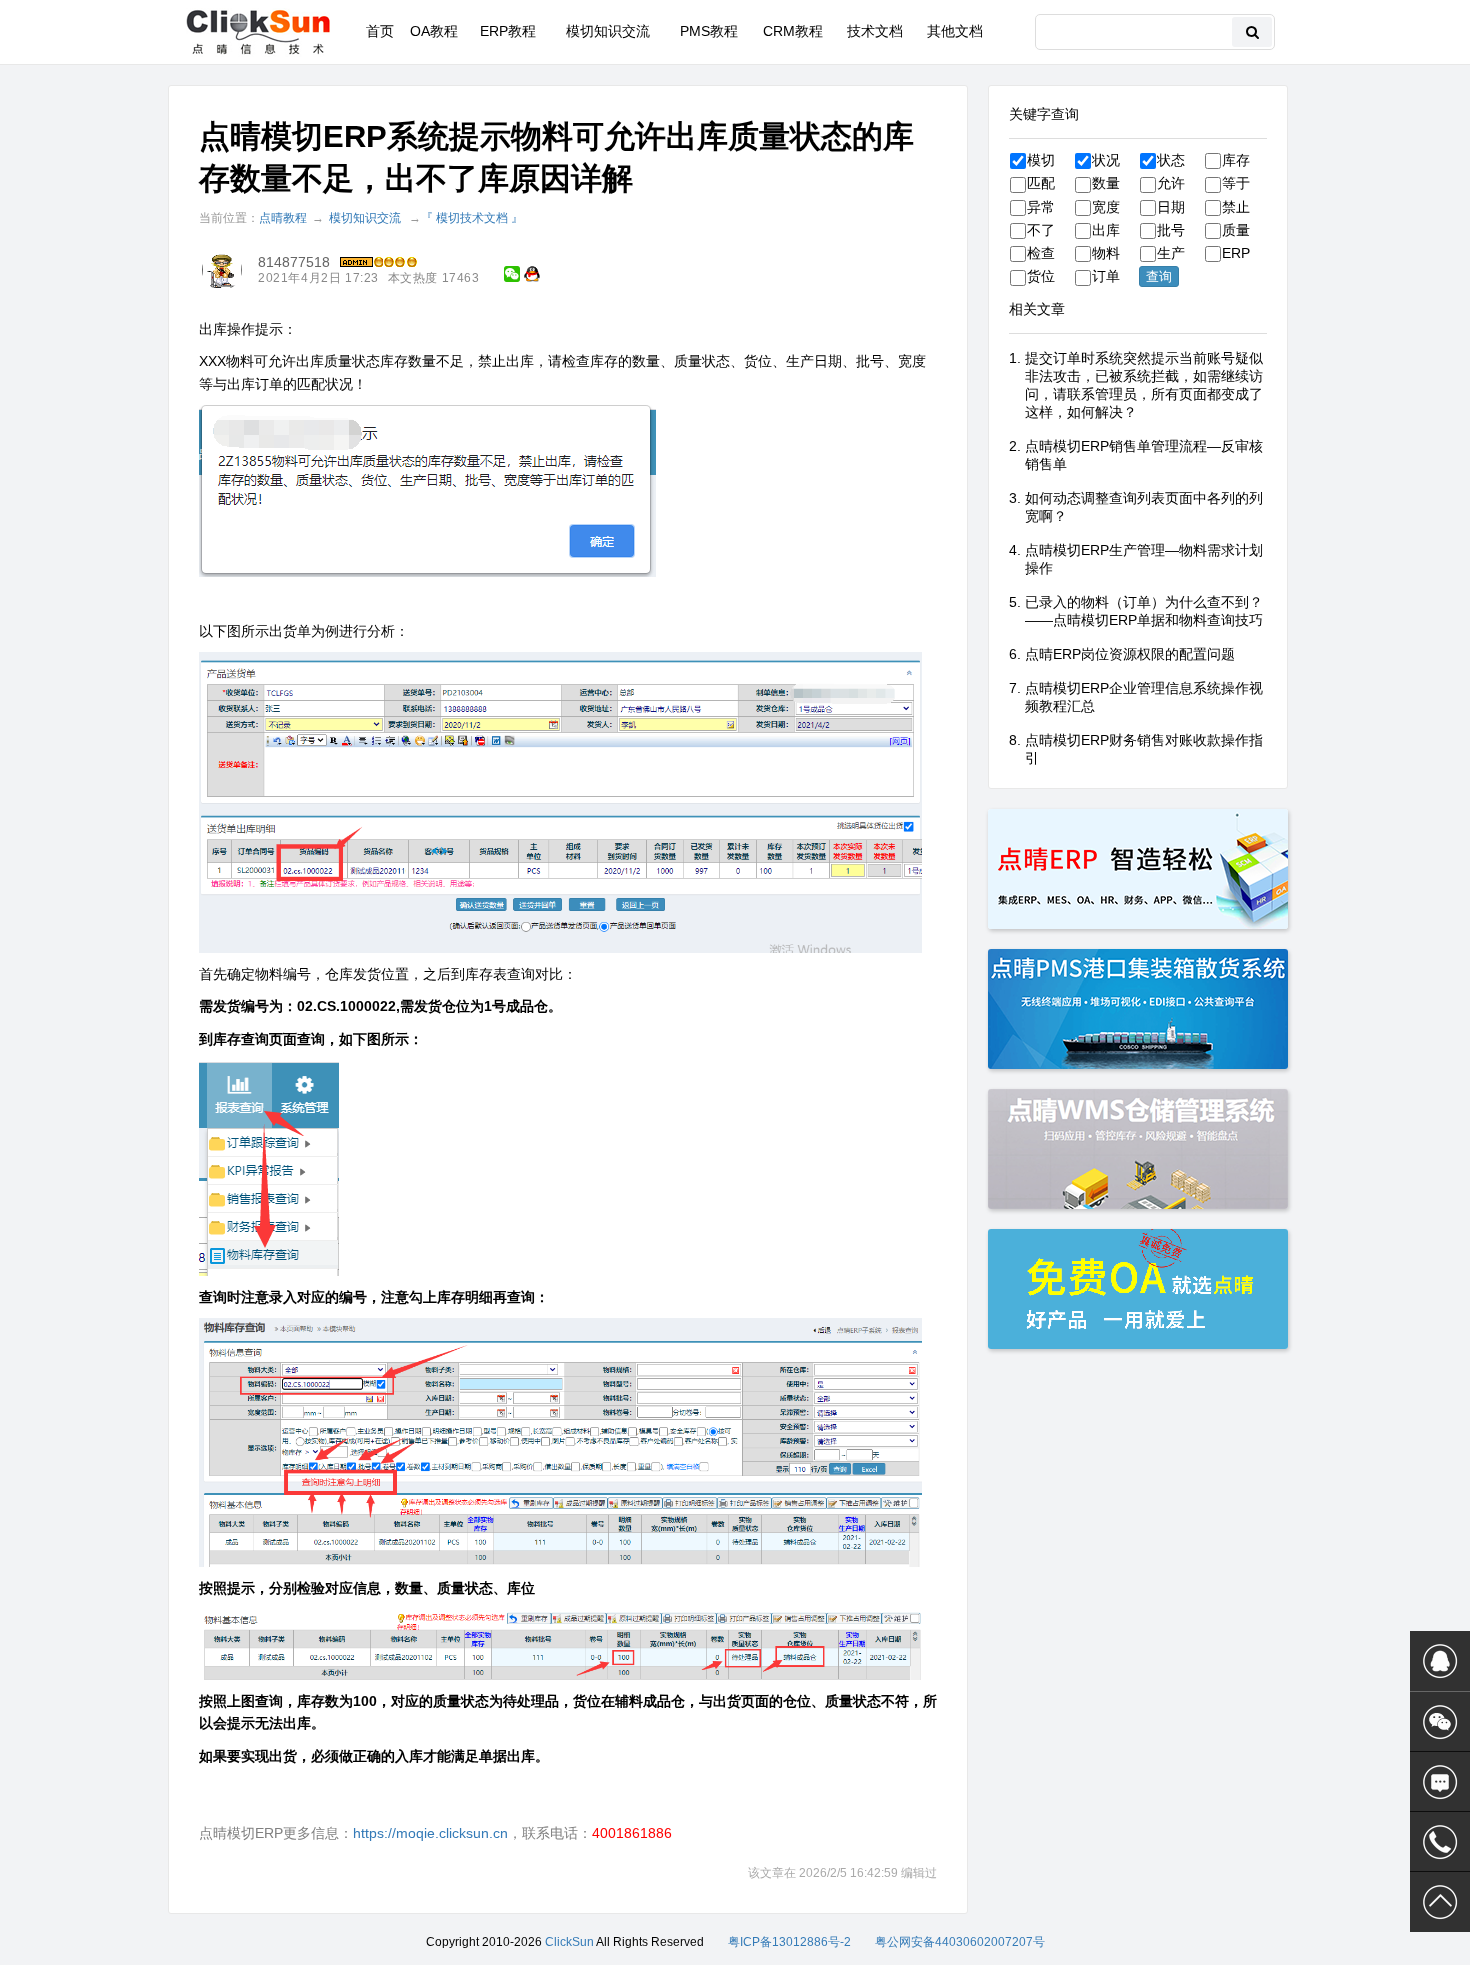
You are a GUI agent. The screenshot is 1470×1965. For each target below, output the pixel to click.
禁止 (1236, 207)
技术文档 (875, 31)
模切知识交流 (608, 31)
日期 (1171, 207)
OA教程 (434, 31)
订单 (1106, 276)
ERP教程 (508, 31)
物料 (1106, 253)
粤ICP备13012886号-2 (789, 1942)
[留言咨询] (1440, 1782)
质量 (1236, 230)
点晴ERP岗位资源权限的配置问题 (1130, 654)
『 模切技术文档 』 (472, 218)
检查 (1041, 253)
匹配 (1041, 183)
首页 (380, 31)
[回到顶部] (1440, 1902)
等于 (1236, 183)
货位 (1041, 276)
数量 (1106, 183)
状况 (1106, 160)
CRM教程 (793, 31)
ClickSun (569, 1942)
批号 (1171, 230)
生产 (1171, 253)
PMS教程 (709, 31)
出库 (1106, 230)
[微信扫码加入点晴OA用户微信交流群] (1440, 1722)
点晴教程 (283, 218)
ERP (1236, 253)
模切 (1041, 160)
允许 (1171, 183)
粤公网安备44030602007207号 (960, 1942)
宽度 (1106, 207)
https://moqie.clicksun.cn (430, 1833)
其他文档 (955, 31)
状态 (1171, 160)
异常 (1041, 207)
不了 (1041, 230)
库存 (1236, 160)
